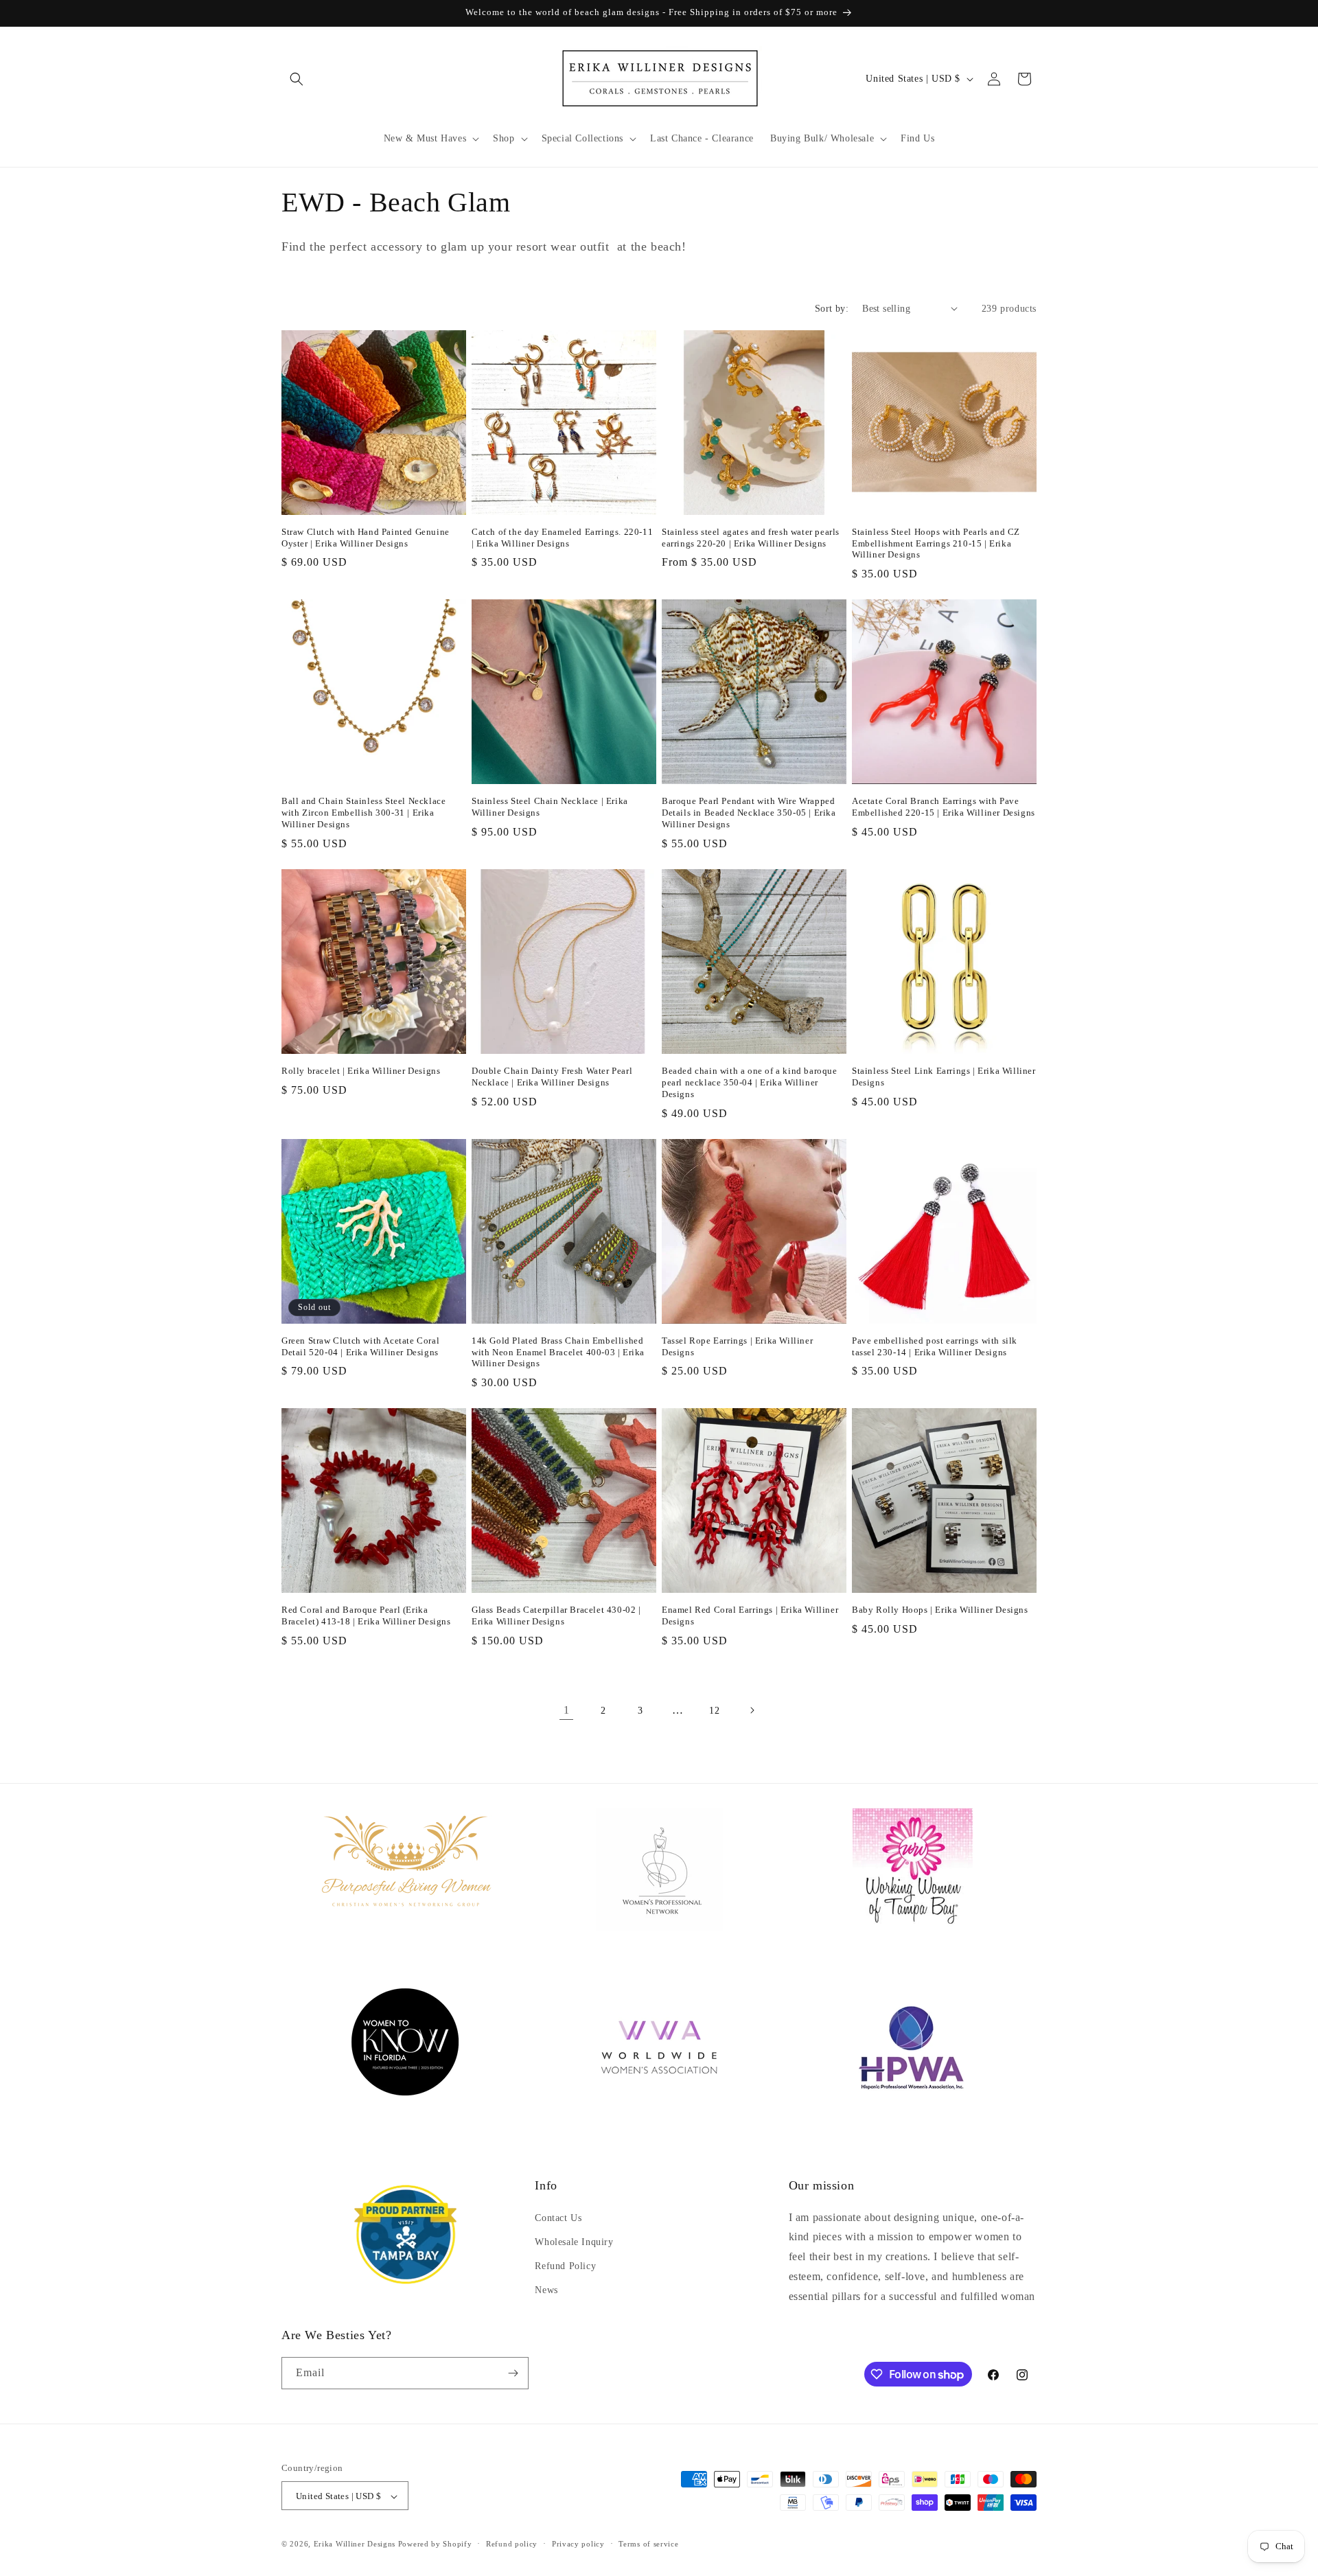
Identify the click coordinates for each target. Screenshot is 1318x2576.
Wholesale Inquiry (574, 2242)
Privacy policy (578, 2544)
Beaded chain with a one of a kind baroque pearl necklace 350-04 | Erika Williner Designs (750, 1082)
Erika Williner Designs (355, 2544)
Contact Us (558, 2218)
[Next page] (752, 1710)
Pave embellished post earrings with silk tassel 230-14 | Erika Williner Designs (935, 1346)
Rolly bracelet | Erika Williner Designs (361, 1071)
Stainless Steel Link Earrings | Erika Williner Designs (944, 1077)
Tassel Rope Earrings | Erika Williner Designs (737, 1346)
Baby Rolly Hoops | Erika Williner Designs (940, 1610)
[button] (297, 79)
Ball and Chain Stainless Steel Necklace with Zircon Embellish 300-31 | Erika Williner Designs (363, 813)
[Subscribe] (513, 2373)
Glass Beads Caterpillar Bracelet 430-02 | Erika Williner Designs (556, 1615)
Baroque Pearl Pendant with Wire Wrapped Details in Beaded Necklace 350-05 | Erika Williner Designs (749, 813)
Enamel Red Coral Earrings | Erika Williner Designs (750, 1615)
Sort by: (832, 309)
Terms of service (648, 2544)
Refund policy (512, 2544)
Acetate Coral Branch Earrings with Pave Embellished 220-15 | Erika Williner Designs (944, 807)
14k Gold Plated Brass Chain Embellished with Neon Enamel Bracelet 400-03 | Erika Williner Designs (558, 1352)
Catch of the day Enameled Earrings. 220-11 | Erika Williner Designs (562, 538)
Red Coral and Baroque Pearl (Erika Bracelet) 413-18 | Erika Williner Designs (366, 1615)
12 (714, 1711)
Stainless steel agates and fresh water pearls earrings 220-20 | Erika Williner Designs (751, 538)
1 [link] (567, 1710)
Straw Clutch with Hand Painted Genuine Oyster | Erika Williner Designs (366, 538)
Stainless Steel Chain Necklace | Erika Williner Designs (550, 807)
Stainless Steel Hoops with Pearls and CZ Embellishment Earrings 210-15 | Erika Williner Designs (936, 543)
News (546, 2290)
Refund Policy (565, 2266)
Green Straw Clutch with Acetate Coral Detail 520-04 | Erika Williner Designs (360, 1346)
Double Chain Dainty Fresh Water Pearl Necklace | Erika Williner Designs (552, 1077)
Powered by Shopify (435, 2544)
